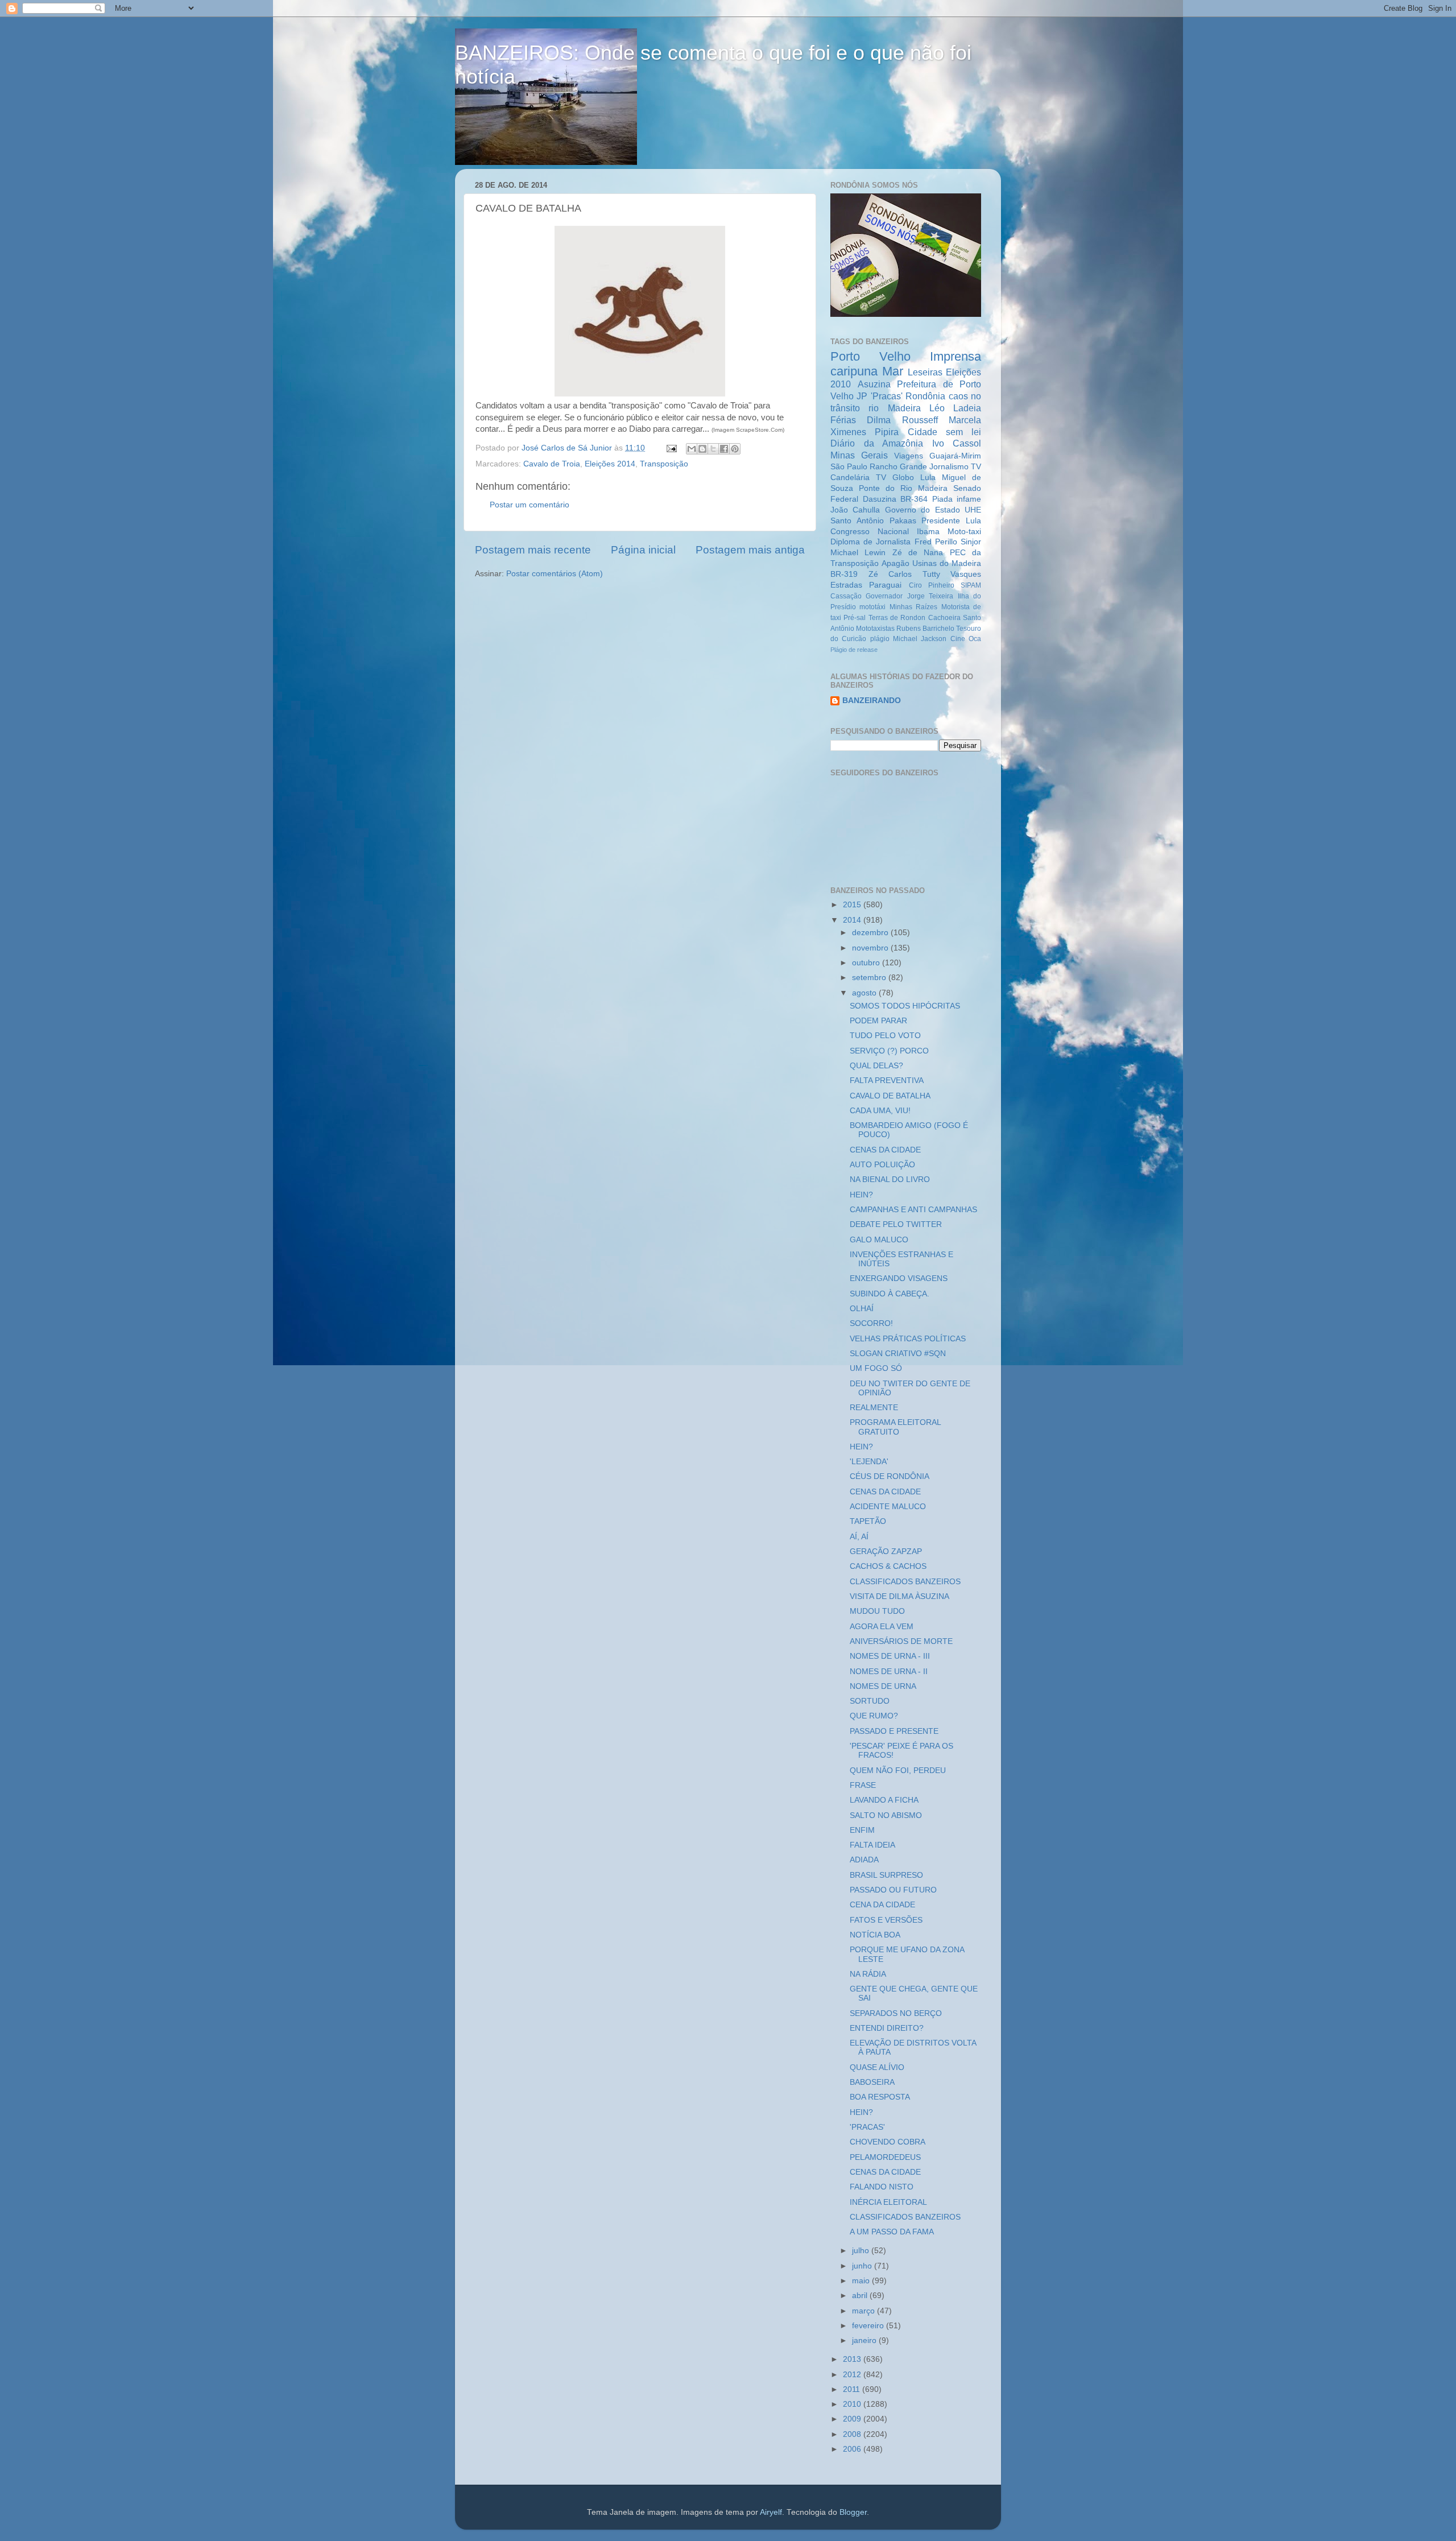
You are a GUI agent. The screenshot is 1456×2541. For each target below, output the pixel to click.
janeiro (865, 2340)
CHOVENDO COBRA (888, 2142)
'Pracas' (887, 396)
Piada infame (957, 499)
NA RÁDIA (868, 1974)
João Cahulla (855, 510)
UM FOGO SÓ (876, 1368)
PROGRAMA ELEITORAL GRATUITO (895, 1427)
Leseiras (925, 372)
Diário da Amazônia (877, 443)
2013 (853, 2359)
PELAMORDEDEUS (885, 2157)
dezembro (871, 933)
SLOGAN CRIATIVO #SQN (898, 1354)
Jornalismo (949, 467)
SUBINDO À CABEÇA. (890, 1294)
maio (862, 2281)
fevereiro (869, 2326)
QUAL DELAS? (876, 1066)
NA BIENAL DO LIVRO (890, 1179)
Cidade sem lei (945, 432)
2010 (853, 2404)
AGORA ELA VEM (882, 1627)
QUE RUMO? (874, 1716)
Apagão (895, 563)
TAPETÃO (868, 1521)
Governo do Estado (923, 510)
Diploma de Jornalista (870, 542)
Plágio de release (854, 650)
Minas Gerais (859, 455)
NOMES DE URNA (883, 1686)
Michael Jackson (920, 639)
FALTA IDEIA (872, 1845)
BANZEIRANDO (872, 701)
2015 (853, 905)
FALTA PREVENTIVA (887, 1081)
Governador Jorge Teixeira (909, 596)
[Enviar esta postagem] (671, 448)
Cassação (846, 596)
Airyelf (771, 2512)
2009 (853, 2419)
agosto (865, 993)
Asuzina (874, 384)
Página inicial (643, 550)
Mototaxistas (875, 629)
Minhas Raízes (913, 607)
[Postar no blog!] (702, 449)
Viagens (909, 456)
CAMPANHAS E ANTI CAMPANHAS (913, 1210)
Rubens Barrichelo (925, 629)
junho (863, 2266)
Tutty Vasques (952, 574)
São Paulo (849, 467)
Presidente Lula (951, 521)
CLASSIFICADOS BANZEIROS (905, 1582)
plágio (880, 639)
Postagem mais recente (533, 550)
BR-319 (844, 574)
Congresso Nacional (870, 532)
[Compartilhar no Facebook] (724, 449)
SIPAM (971, 585)
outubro (867, 963)
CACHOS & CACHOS (888, 1566)
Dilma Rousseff (902, 420)
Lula (928, 478)
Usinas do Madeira (947, 563)
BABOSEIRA (872, 2082)
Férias (843, 420)
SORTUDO (870, 1701)
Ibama (928, 532)
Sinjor (971, 542)
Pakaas (903, 521)
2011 (853, 2389)
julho (862, 2251)
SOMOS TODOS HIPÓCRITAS (905, 1006)
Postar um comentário (530, 505)
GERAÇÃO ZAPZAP (886, 1552)
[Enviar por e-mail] (692, 449)
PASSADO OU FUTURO (893, 1890)
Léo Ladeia (955, 408)
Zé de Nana (918, 553)
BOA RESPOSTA (880, 2097)
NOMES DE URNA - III (890, 1656)
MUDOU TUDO (877, 1611)
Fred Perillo (936, 542)
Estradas (846, 585)
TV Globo (895, 478)
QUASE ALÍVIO (877, 2067)
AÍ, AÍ (859, 1537)
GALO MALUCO (879, 1240)
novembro (871, 948)
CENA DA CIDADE (882, 1905)
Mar (893, 371)
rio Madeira (894, 408)
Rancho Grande (898, 467)
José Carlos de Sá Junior (568, 448)
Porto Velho (870, 356)
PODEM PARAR (878, 1021)
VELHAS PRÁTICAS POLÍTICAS (908, 1339)
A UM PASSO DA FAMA (892, 2232)
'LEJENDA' (869, 1462)
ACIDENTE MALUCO (888, 1507)
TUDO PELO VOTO (885, 1036)
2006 (853, 2449)
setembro (870, 978)
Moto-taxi (964, 532)
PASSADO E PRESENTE (894, 1731)
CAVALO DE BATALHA (890, 1096)
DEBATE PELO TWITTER (896, 1224)
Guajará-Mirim (955, 456)
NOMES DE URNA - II (889, 1672)
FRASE (863, 1785)
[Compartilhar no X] (713, 449)
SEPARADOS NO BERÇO (896, 2013)
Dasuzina (880, 499)
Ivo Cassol (957, 443)
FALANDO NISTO (882, 2187)
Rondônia (925, 396)
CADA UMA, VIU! (880, 1111)
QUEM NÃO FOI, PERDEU (898, 1771)
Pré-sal (855, 618)
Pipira (887, 432)
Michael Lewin (858, 553)
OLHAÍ (862, 1309)
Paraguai (885, 585)
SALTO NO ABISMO (886, 1815)
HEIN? (861, 1195)
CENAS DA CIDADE (885, 1150)
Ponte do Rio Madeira (903, 488)
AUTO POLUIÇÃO (882, 1165)
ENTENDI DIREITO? (887, 2028)
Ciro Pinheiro (932, 585)
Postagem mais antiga (750, 550)
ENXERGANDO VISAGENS (899, 1278)
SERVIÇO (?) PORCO (889, 1051)
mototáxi (872, 607)
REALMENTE (874, 1408)
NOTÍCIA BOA (875, 1935)
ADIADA (864, 1860)
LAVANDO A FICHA (884, 1800)
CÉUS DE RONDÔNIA (890, 1476)
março (864, 2311)
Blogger (853, 2512)
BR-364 (914, 499)
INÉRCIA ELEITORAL (888, 2202)
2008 (853, 2434)
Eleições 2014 (610, 464)
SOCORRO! (871, 1323)
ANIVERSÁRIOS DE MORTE (901, 1641)
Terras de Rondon (897, 618)
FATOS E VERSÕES (886, 1920)
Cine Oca (966, 639)
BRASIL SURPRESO (886, 1875)
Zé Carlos (890, 574)
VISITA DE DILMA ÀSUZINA (899, 1596)
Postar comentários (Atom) (555, 574)
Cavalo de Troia (552, 464)
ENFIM (862, 1830)
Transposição (664, 464)
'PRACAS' (867, 2127)
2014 (853, 920)
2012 (853, 2375)
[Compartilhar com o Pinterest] (735, 449)
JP (862, 396)
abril (861, 2296)
